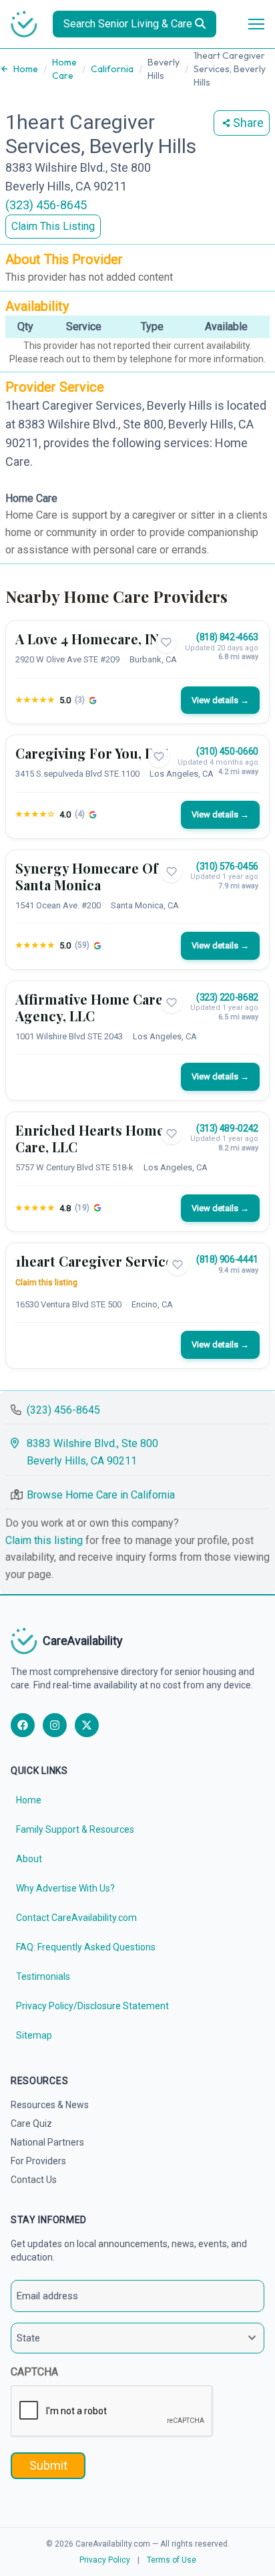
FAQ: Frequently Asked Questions (86, 1947)
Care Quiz (31, 2123)
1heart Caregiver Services (97, 1261)
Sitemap (34, 2035)
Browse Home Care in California (101, 1495)
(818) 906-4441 (227, 1259)
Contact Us (34, 2180)
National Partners (47, 2142)
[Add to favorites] (166, 642)
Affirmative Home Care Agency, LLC (89, 1007)
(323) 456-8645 (46, 205)
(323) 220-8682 (227, 997)
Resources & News (50, 2105)
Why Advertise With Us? (65, 1888)
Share (248, 123)
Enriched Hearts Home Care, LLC (90, 1138)
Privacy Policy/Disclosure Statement (92, 2006)
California (112, 69)
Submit (48, 2465)
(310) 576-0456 (227, 866)
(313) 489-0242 (227, 1128)
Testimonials (43, 1976)
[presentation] (112, 2412)
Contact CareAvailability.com (76, 1918)
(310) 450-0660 (227, 751)
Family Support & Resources (75, 1829)
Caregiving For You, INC (92, 753)
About (29, 1859)
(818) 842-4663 (227, 637)
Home (26, 69)
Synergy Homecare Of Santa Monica (87, 876)
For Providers (38, 2161)
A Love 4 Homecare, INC (92, 639)
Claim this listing (46, 1283)
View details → (220, 700)
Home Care (64, 69)
